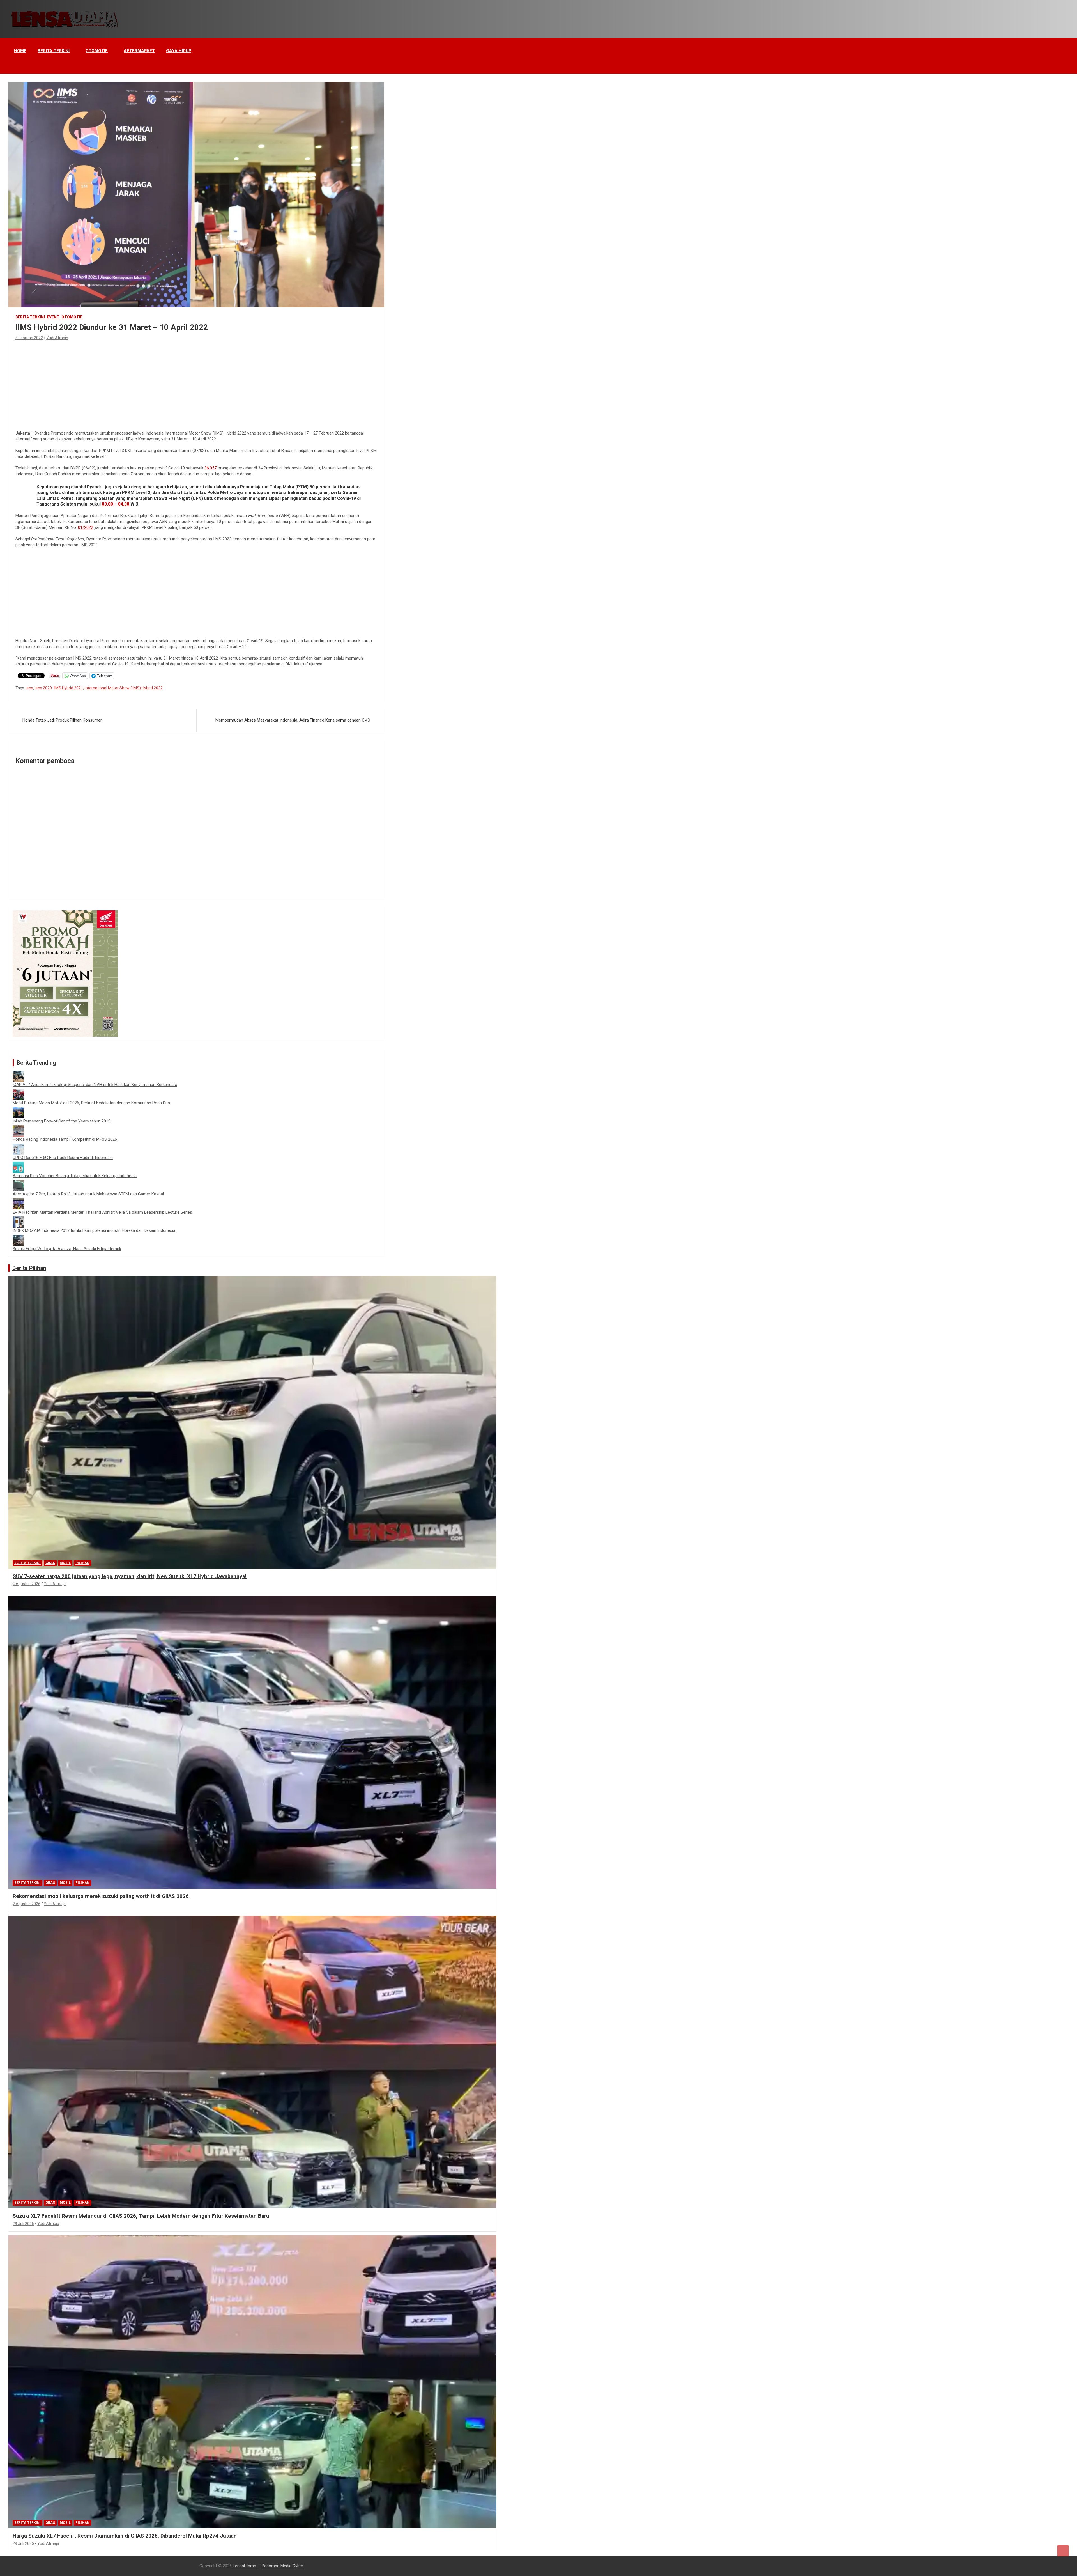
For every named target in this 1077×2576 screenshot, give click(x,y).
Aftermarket (139, 51)
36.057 (210, 468)
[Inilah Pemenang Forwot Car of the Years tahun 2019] (18, 1110)
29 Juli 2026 (23, 2224)
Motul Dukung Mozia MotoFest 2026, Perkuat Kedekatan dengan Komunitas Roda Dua (91, 1103)
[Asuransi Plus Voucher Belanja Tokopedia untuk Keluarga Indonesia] (18, 1165)
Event (53, 317)
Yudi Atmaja (57, 338)
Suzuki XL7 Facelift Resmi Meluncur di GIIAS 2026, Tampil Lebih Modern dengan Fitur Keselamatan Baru (141, 2216)
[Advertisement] (196, 384)
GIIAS (50, 1563)
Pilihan (82, 1563)
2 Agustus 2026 (27, 1904)
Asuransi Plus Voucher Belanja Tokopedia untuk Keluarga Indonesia (75, 1176)
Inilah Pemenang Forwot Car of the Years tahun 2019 (62, 1121)
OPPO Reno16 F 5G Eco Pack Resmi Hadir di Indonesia (63, 1158)
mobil (65, 1563)
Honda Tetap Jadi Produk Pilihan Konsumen (63, 720)
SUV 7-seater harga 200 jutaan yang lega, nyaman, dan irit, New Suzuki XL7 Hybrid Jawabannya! (130, 1576)
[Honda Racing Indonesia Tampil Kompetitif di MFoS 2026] (18, 1128)
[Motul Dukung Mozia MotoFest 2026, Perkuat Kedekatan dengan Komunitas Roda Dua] (18, 1092)
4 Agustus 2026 (27, 1584)
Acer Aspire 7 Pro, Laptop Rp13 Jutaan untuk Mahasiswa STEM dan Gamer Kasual (88, 1194)
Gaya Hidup (179, 51)
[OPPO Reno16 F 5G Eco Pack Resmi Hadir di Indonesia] (18, 1146)
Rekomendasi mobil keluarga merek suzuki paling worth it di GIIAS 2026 (101, 1896)
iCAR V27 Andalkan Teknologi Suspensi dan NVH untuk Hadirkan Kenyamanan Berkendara (95, 1085)
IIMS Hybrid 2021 (68, 688)
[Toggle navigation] (15, 66)
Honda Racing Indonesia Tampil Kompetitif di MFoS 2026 (65, 1139)
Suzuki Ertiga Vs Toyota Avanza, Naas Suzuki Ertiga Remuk (67, 1249)
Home (20, 51)
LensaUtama (244, 2566)
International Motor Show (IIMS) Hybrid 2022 (124, 688)
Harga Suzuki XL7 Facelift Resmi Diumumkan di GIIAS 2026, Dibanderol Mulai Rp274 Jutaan (125, 2536)
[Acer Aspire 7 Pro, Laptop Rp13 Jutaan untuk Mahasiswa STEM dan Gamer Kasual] (18, 1183)
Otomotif (97, 51)
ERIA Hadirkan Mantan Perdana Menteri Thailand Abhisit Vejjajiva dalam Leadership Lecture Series (102, 1212)
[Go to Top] (1063, 2551)
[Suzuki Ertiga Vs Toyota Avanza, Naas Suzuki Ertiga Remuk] (18, 1238)
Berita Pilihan (29, 1268)
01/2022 (86, 527)
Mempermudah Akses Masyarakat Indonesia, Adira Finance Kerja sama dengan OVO (293, 720)
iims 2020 (43, 688)
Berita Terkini (54, 51)
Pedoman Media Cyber (282, 2566)
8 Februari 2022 (29, 338)
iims (29, 688)
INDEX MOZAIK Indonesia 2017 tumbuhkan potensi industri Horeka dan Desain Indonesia (94, 1230)
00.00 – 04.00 (116, 504)
